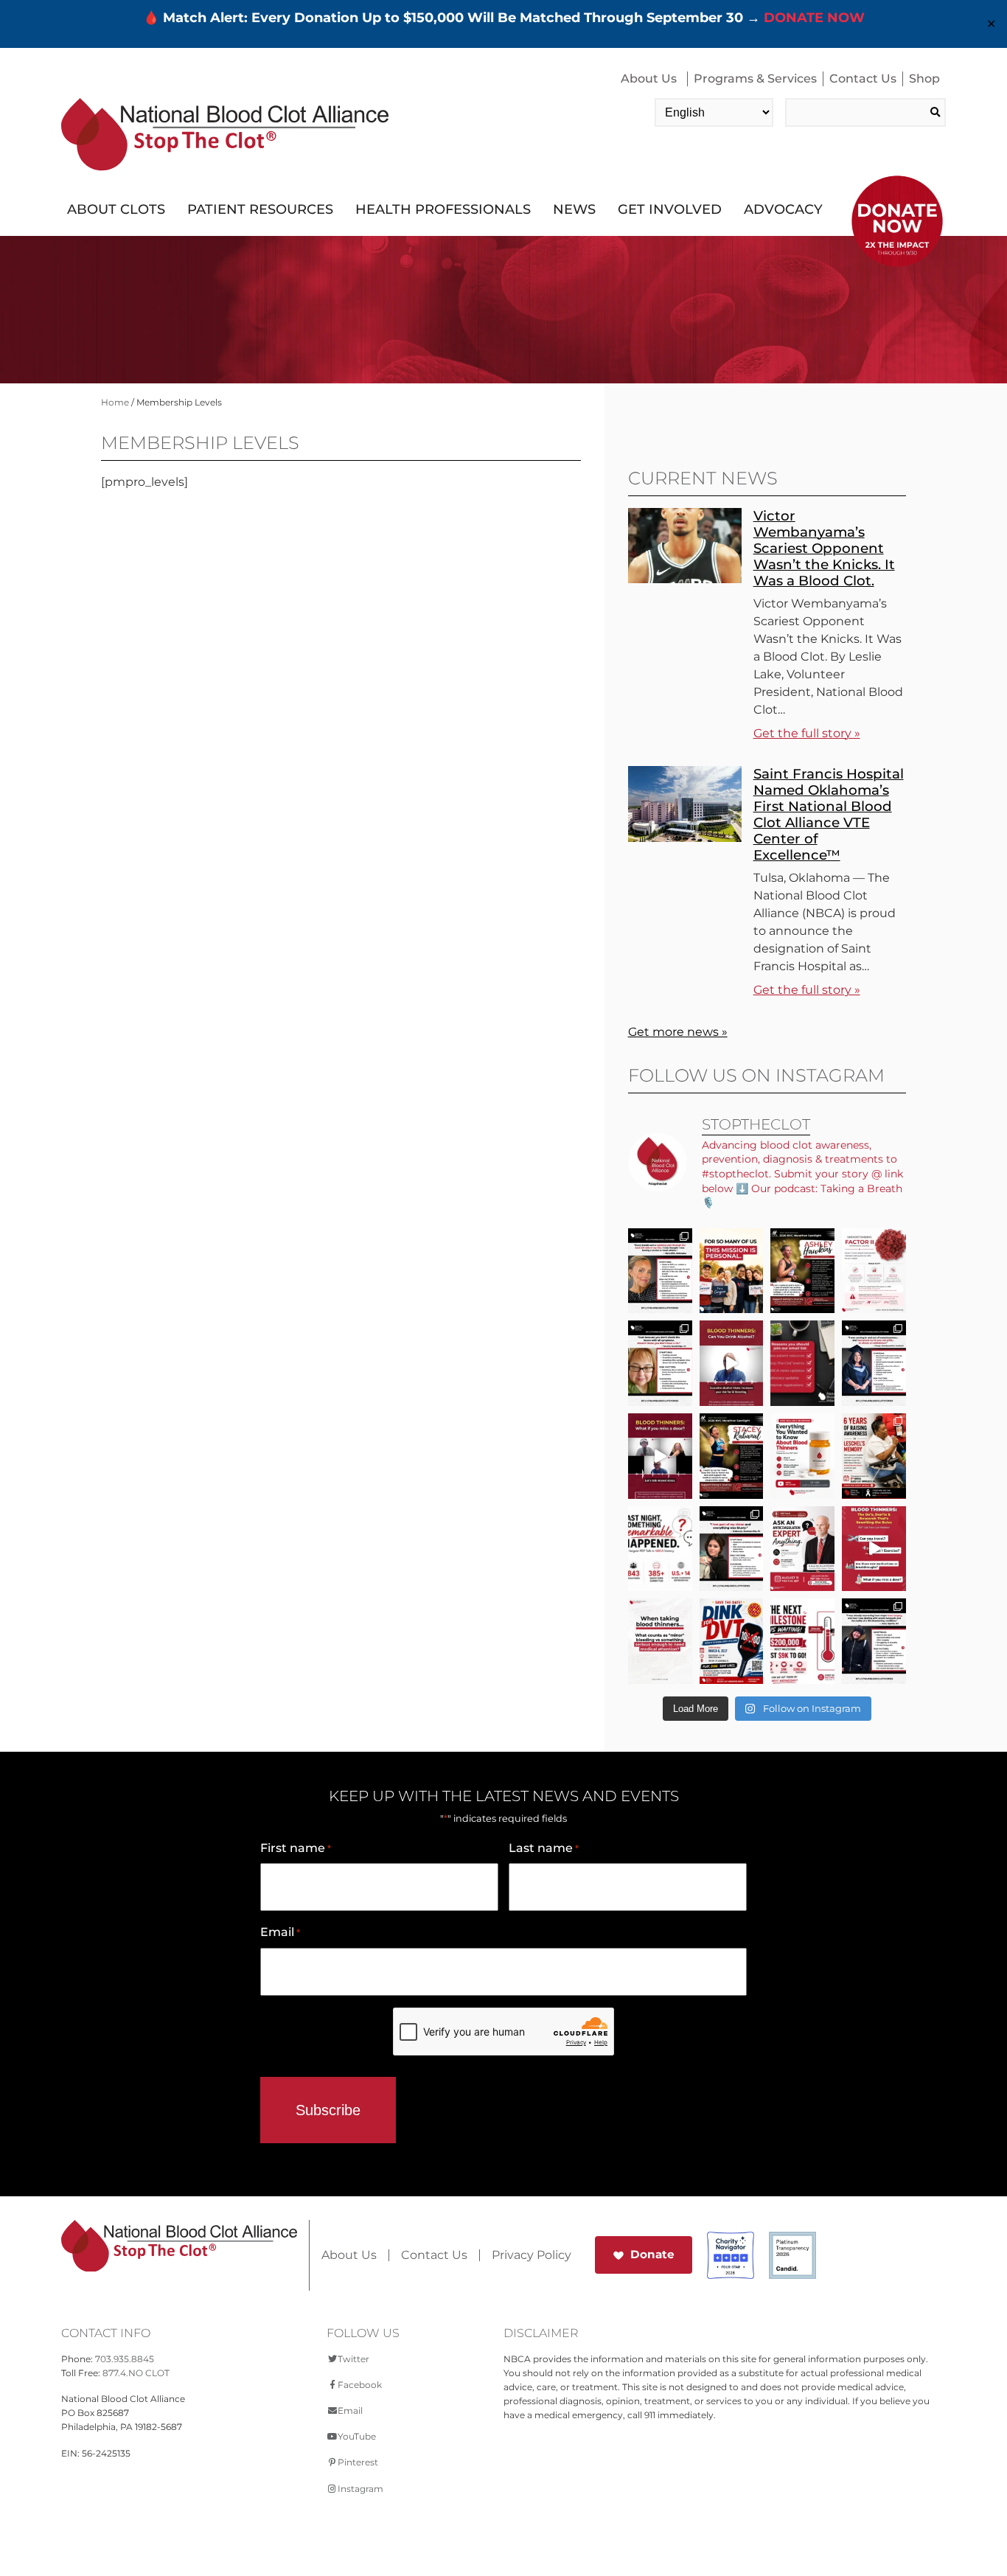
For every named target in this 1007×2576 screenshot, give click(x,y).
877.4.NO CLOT (136, 2373)
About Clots (116, 209)
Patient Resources (260, 209)
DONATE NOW (814, 18)
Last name (544, 1848)
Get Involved (670, 209)
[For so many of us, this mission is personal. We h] (732, 1271)
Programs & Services (755, 79)
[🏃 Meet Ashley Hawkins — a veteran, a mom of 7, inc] (802, 1271)
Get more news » (678, 1032)
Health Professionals (443, 209)
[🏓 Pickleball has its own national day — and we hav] (732, 1641)
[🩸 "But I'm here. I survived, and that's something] (874, 1641)
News (574, 209)
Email (280, 1932)
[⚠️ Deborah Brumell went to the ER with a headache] (732, 1549)
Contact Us (863, 79)
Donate (652, 2254)
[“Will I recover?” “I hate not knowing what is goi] (660, 1549)
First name (296, 1848)
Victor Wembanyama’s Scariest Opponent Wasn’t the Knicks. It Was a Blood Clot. (824, 548)
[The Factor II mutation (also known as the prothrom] (874, 1271)
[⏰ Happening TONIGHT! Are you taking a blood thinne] (802, 1549)
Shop (924, 79)
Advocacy (783, 209)
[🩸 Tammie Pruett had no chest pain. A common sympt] (660, 1363)
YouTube (357, 2436)
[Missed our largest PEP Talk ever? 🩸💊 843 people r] (802, 1456)
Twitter (353, 2359)
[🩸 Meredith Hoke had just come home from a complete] (660, 1271)
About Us (649, 79)
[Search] (935, 112)
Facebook (360, 2385)
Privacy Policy (532, 2255)
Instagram (360, 2489)
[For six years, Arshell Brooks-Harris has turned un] (874, 1456)
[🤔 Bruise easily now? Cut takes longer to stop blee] (660, 1641)
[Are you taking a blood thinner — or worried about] (732, 1363)
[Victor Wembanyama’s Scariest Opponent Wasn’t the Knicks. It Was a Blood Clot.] (685, 579)
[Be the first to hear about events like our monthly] (802, 1363)
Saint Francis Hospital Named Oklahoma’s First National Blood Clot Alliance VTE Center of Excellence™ (829, 814)
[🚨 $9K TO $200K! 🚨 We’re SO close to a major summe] (802, 1641)
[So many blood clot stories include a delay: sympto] (874, 1363)
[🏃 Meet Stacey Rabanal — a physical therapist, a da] (732, 1456)
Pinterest (358, 2462)
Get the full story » (807, 733)
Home (115, 402)
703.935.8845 (125, 2359)
